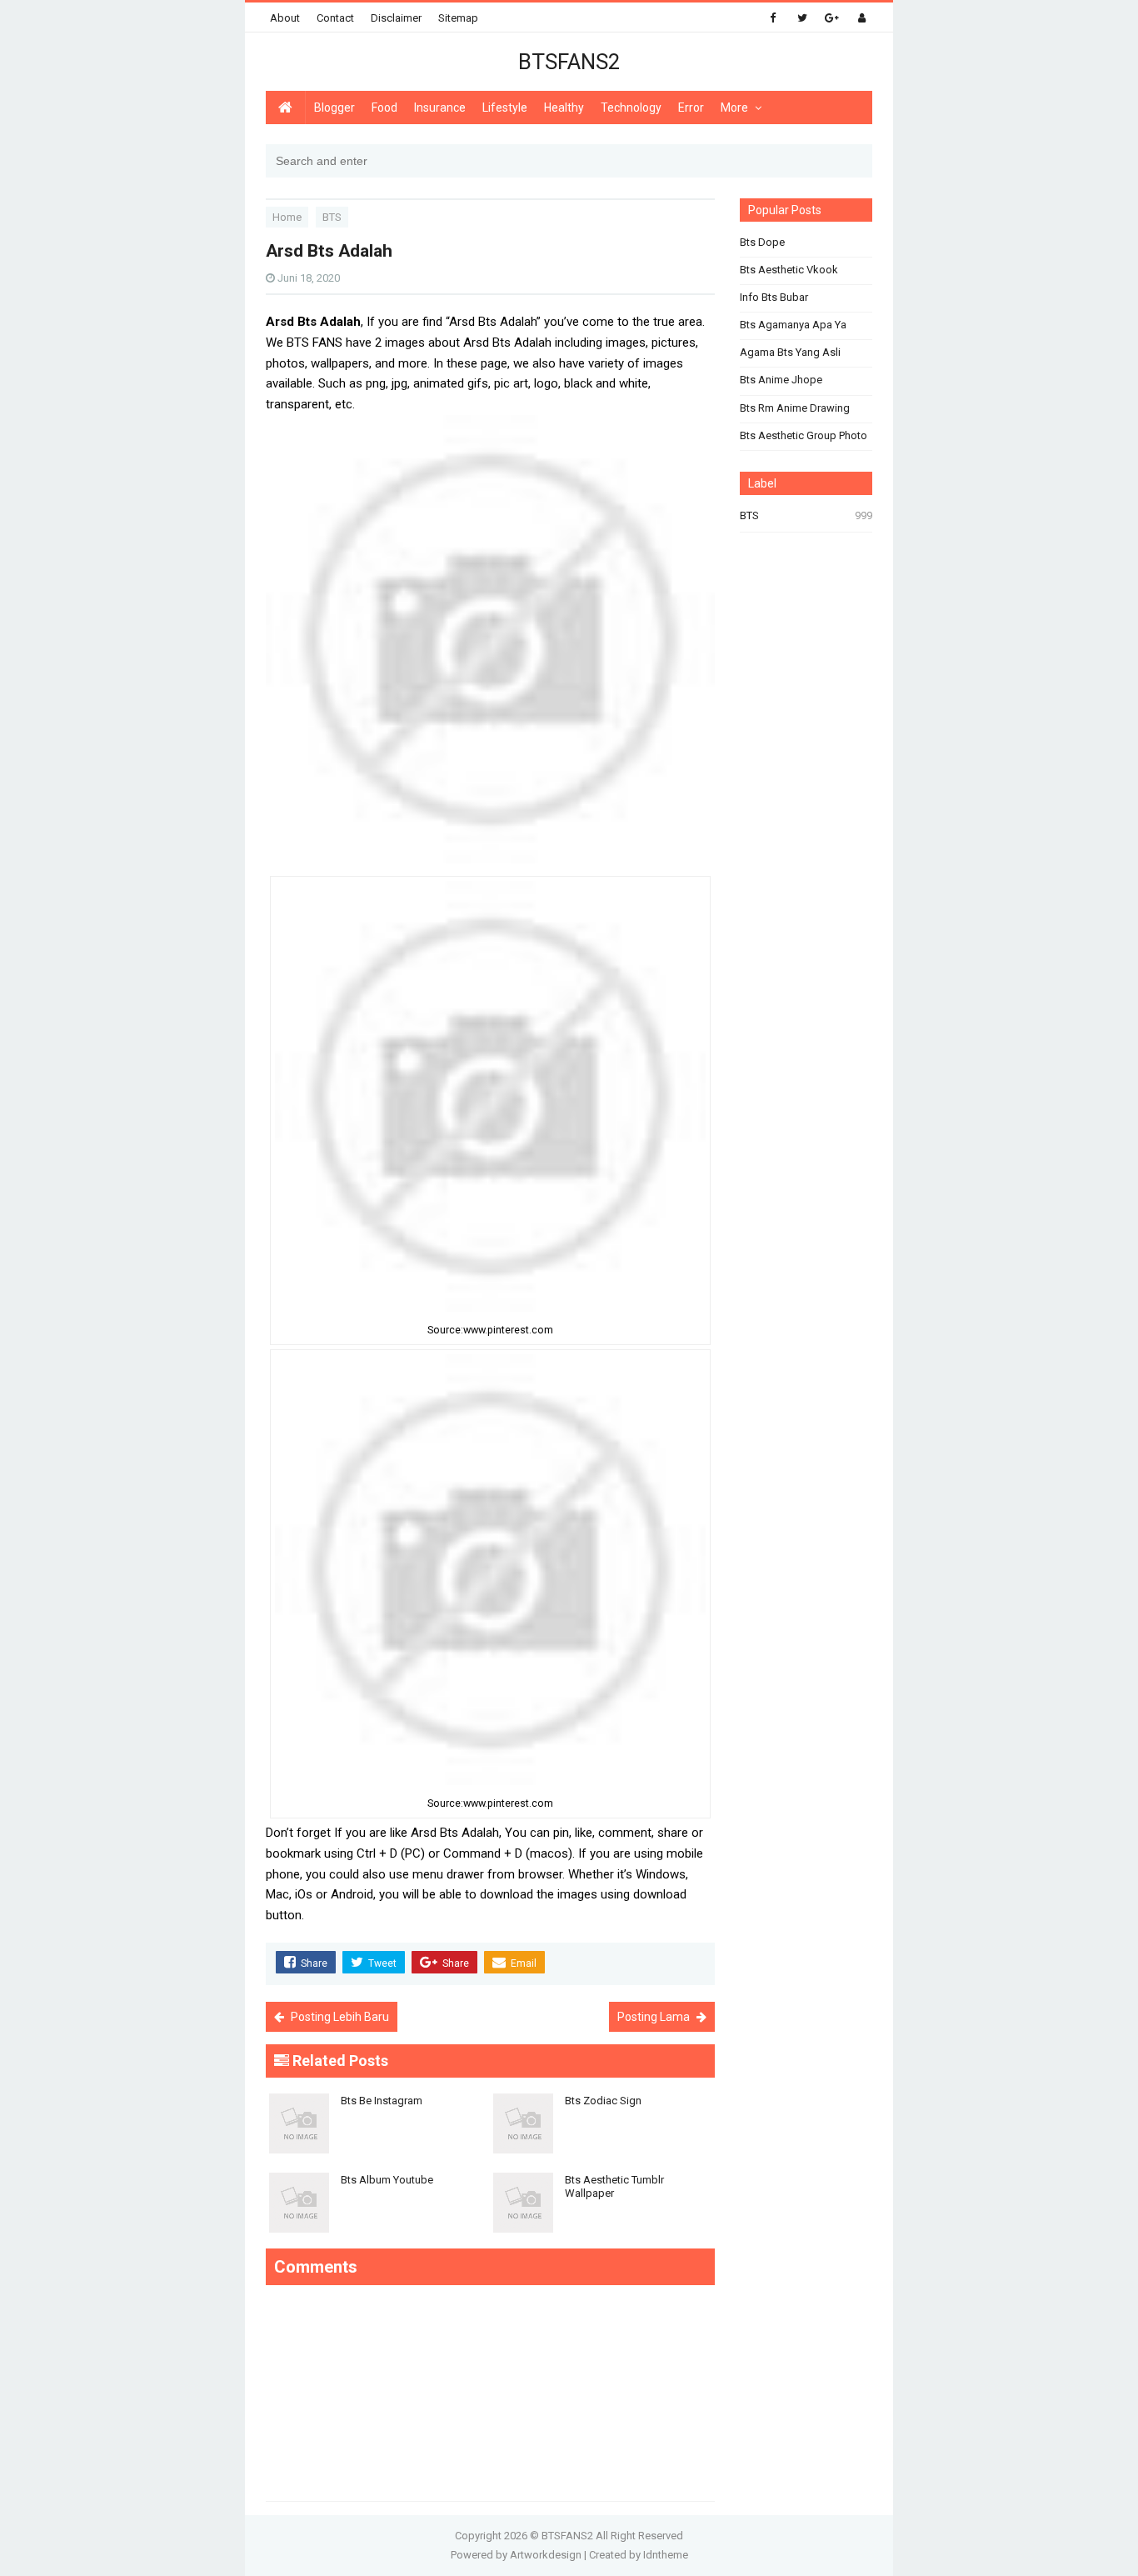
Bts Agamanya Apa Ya (793, 325)
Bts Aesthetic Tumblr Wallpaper (614, 2186)
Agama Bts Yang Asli (790, 352)
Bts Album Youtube (387, 2180)
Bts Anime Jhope (781, 380)
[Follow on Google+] (832, 18)
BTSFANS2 (567, 2536)
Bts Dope (762, 242)
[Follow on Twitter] (802, 18)
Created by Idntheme (639, 2555)
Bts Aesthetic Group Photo (804, 435)
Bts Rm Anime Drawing (795, 408)
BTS (749, 515)
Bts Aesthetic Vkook (789, 270)
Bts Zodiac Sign (603, 2101)
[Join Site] (862, 18)
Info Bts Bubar (774, 297)
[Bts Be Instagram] (378, 2088)
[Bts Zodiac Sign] (602, 2088)
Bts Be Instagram (382, 2101)
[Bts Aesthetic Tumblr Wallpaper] (602, 2167)
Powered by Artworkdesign (516, 2555)
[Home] (285, 108)
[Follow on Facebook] (773, 18)
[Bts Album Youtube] (378, 2167)
